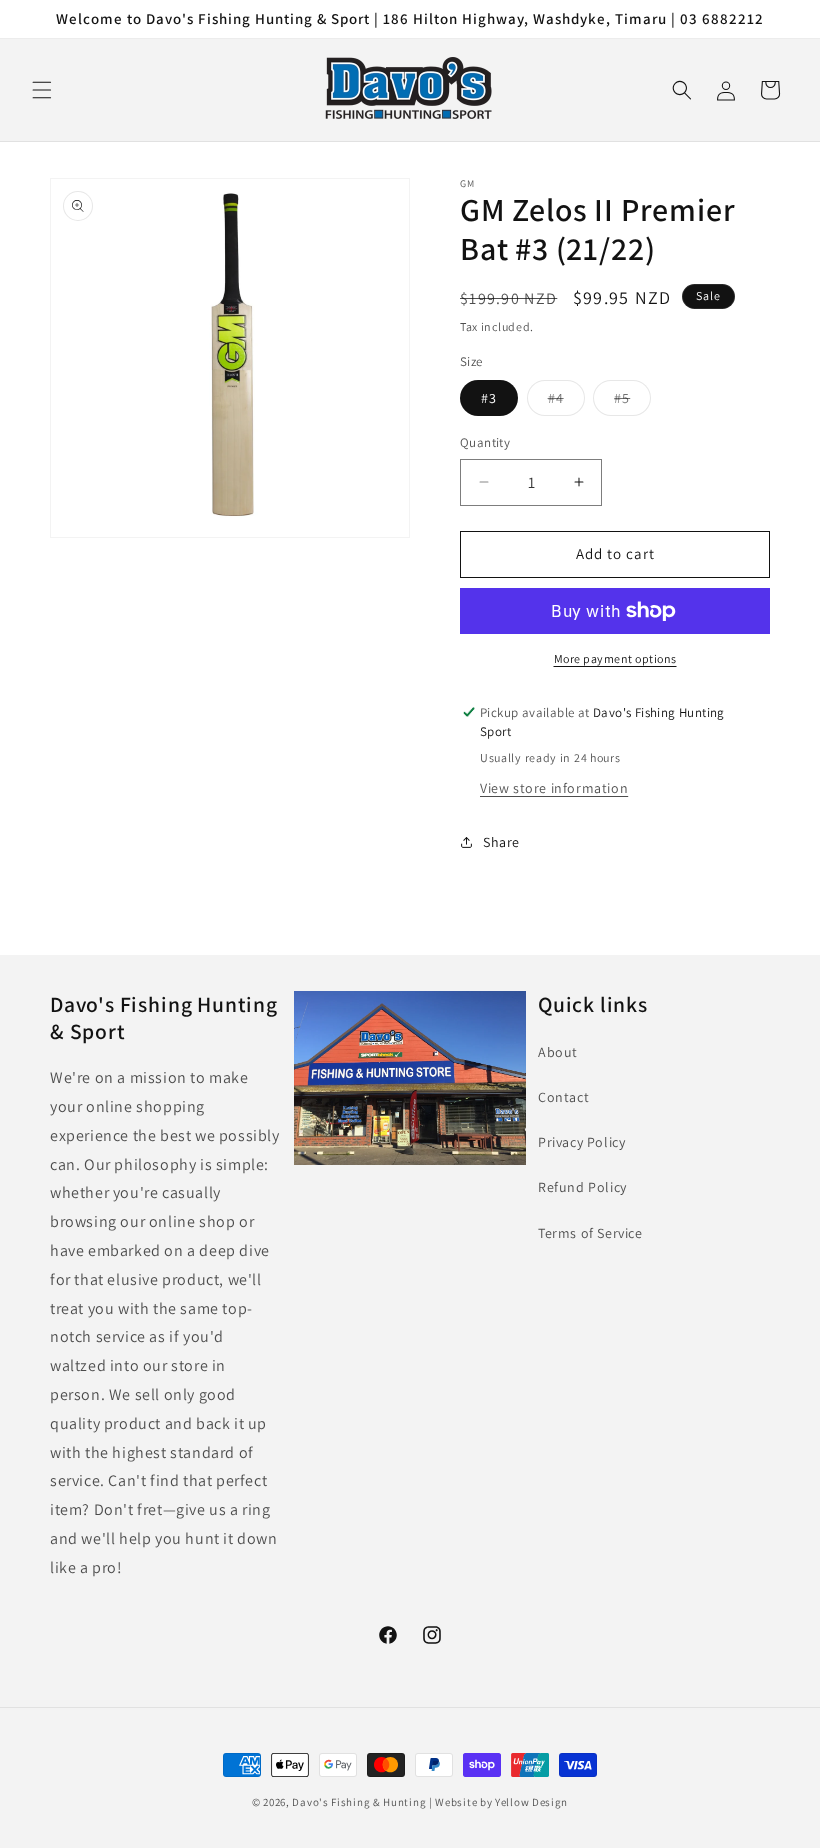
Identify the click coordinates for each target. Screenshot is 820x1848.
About (558, 1052)
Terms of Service (590, 1233)
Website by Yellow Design (501, 1802)
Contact (563, 1097)
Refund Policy (582, 1187)
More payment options (615, 658)
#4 (566, 402)
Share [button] (501, 842)
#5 (632, 402)
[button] (42, 90)
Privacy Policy (581, 1142)
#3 (489, 398)
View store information (554, 788)
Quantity (485, 442)
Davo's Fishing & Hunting (359, 1802)
